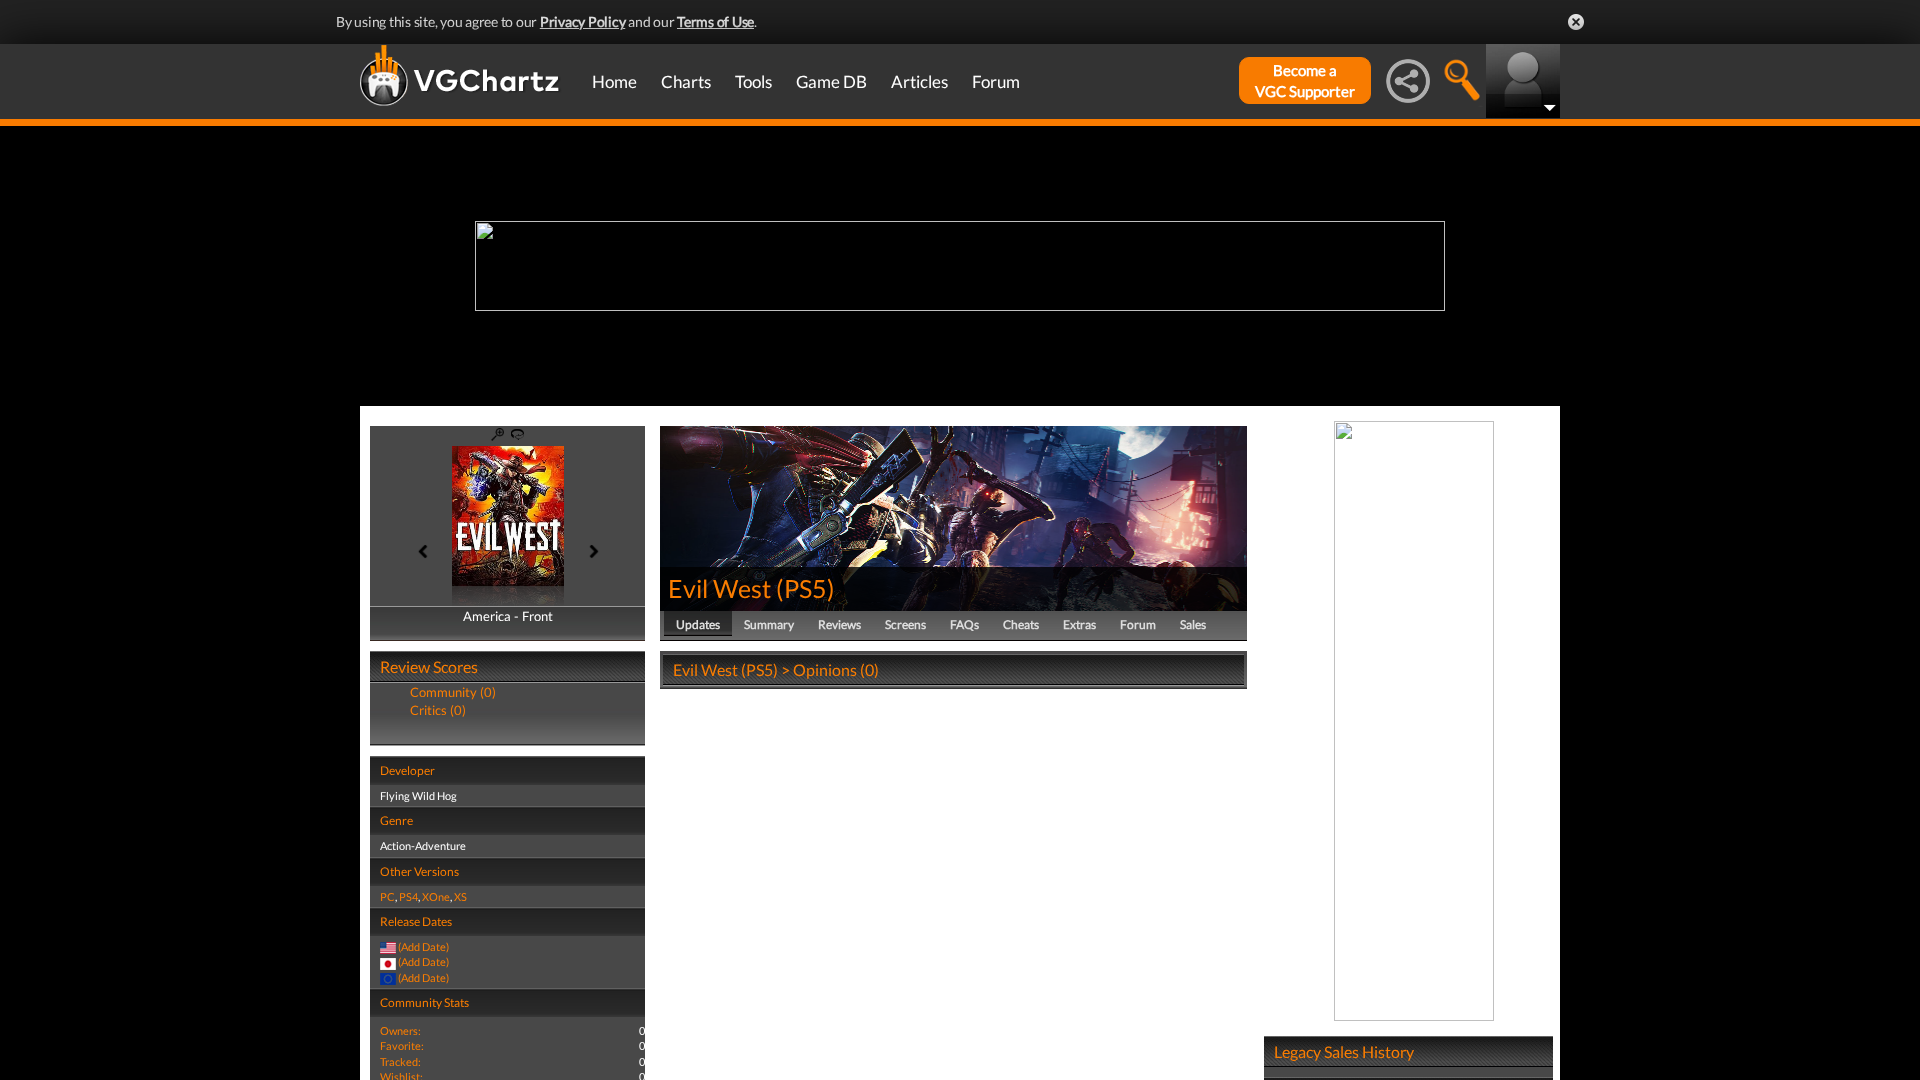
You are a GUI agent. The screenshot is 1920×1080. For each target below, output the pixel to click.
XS (460, 896)
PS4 (408, 896)
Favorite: (402, 1045)
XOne (436, 896)
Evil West (719, 588)
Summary (769, 624)
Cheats (1021, 624)
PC (387, 896)
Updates (698, 624)
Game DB (831, 81)
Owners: (400, 1030)
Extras (1079, 624)
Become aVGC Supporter (1305, 80)
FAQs (964, 624)
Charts (686, 81)
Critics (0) (438, 710)
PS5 (805, 588)
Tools (753, 81)
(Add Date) (423, 946)
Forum (996, 81)
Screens (905, 624)
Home (614, 81)
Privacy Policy (583, 21)
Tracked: (400, 1061)
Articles (919, 81)
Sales (1193, 624)
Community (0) (453, 692)
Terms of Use (715, 21)
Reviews (839, 624)
